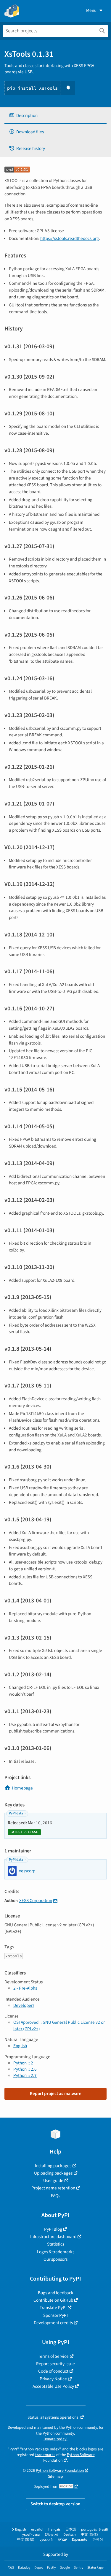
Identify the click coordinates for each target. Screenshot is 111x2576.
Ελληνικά (52, 2535)
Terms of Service (53, 2356)
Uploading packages (53, 2173)
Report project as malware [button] (56, 2094)
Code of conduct (53, 2371)
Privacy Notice (53, 2379)
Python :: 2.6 (25, 2069)
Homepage (22, 1788)
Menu (91, 10)
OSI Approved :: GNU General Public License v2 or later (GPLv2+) (59, 2025)
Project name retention (53, 2188)
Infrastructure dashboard (53, 2237)
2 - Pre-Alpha (25, 1988)
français (54, 2530)
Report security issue (55, 2364)
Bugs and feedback (56, 2293)
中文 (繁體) (26, 2540)
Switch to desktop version (55, 2504)
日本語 (71, 2530)
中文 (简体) (89, 2535)
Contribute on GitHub (53, 2300)
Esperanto (80, 2540)
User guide (53, 2181)
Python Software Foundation (60, 2470)
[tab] (55, 116)
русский (46, 2540)
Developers (24, 2005)
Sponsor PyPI (55, 2315)
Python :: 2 (23, 2063)
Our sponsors (55, 2259)
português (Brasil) (95, 2530)
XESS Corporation (36, 1901)
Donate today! (55, 2439)
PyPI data (16, 1813)
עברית (62, 2540)
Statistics (56, 2244)
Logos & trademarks (56, 2252)
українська (31, 2535)
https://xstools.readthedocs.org (70, 238)
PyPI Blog (53, 2229)
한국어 (98, 2540)
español (37, 2530)
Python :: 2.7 (25, 2075)
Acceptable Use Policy (53, 2386)
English (20, 2046)
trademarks (45, 2455)
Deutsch (70, 2535)
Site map (55, 2476)
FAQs (55, 2196)
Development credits (53, 2323)
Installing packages (53, 2166)
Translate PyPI (53, 2308)
